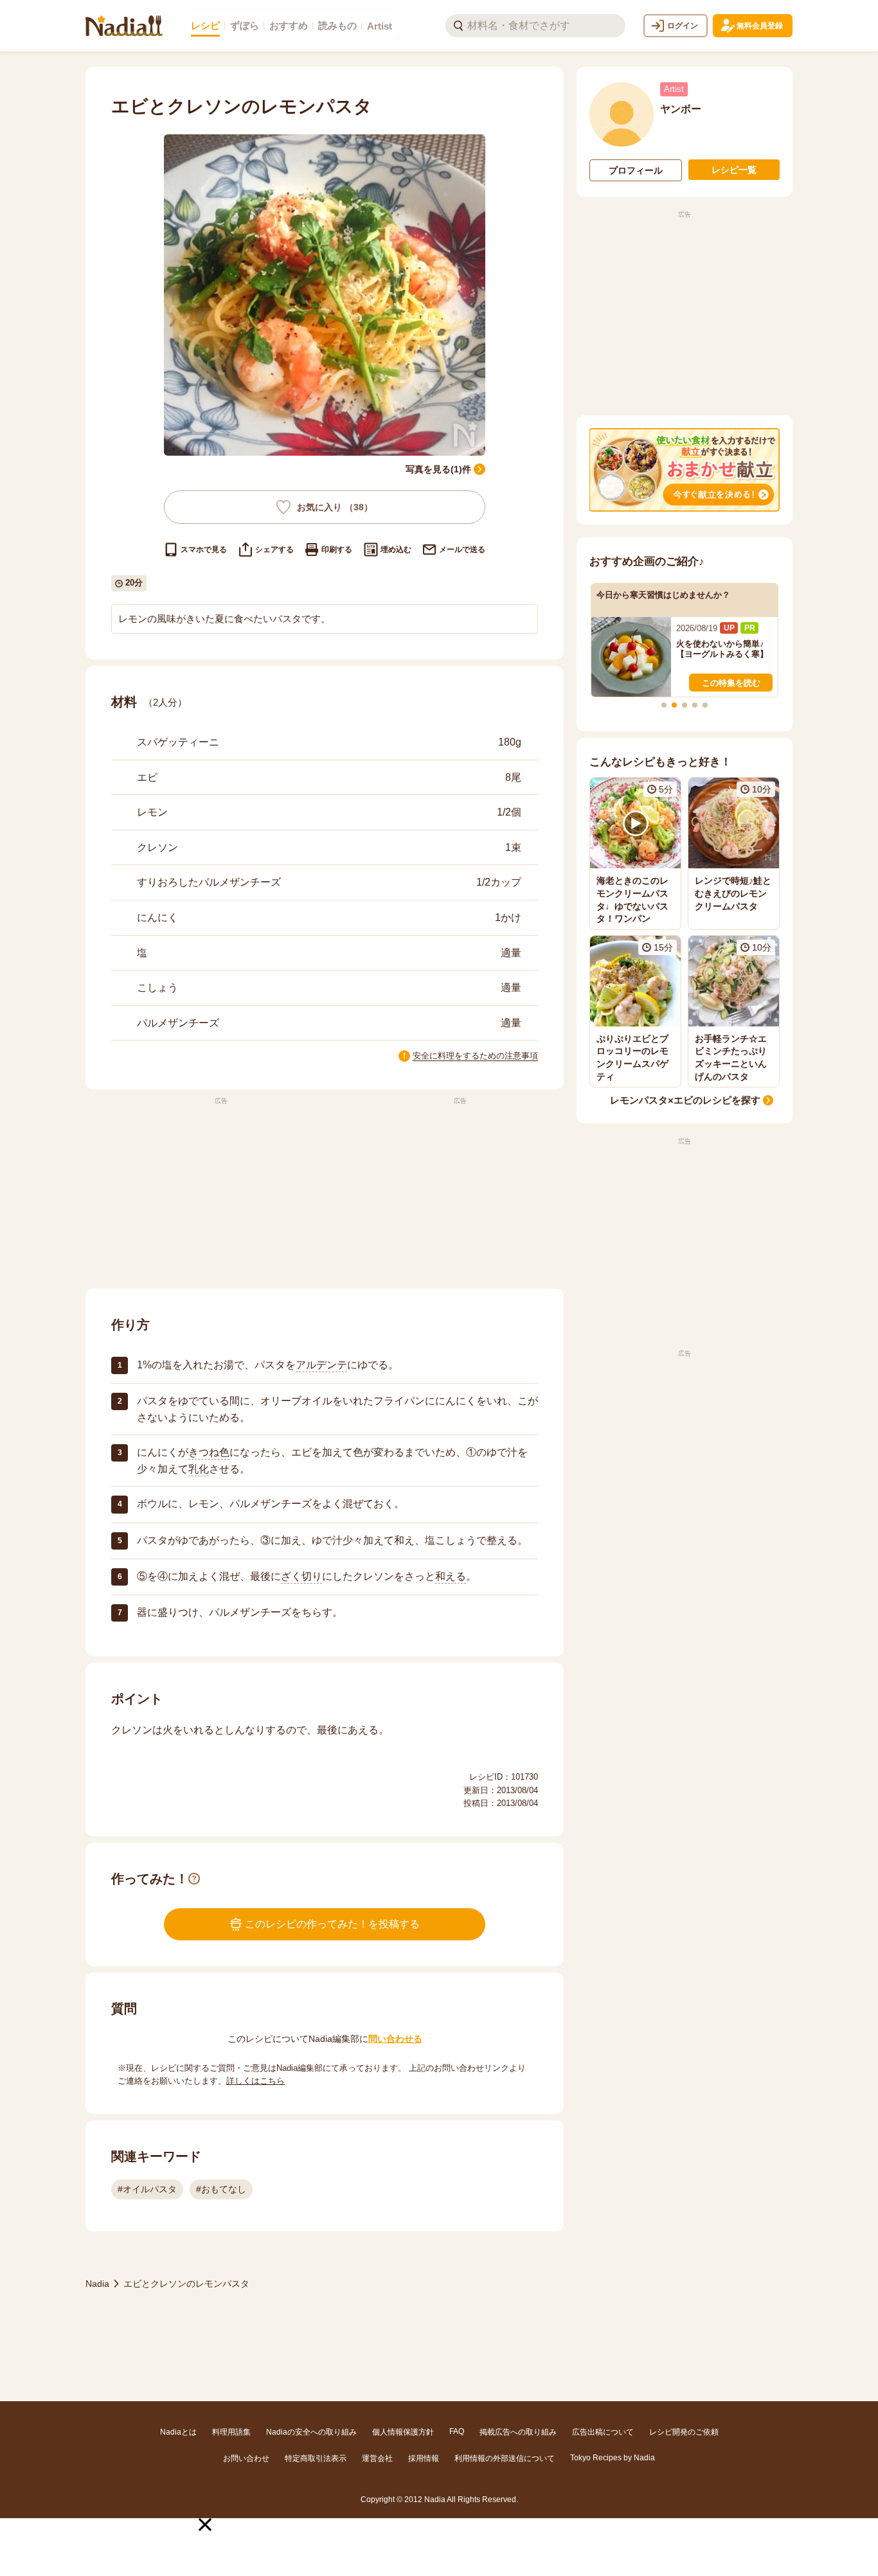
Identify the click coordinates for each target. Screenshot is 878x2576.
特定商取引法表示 (316, 2458)
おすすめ (289, 25)
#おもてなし (221, 2189)
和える (451, 1576)
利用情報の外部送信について (505, 2458)
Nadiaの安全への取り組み (311, 2432)
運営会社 (377, 2458)
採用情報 (424, 2458)
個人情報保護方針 (403, 2432)
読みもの (337, 25)
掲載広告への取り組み (518, 2432)
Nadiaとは (178, 2432)
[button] (205, 2525)
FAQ (457, 2431)
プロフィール (636, 170)
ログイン (683, 26)
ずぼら (245, 25)
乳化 (199, 1469)
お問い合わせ (246, 2458)
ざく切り (301, 1576)
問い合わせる (395, 2039)
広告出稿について (603, 2432)
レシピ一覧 (734, 170)
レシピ (205, 25)
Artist (380, 26)
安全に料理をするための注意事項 (475, 1056)
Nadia (97, 2284)
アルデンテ (321, 1365)
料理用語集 (231, 2432)
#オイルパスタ (147, 2189)
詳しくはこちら (255, 2081)
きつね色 (209, 1452)
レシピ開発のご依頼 (684, 2432)
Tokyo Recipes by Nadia (613, 2458)
